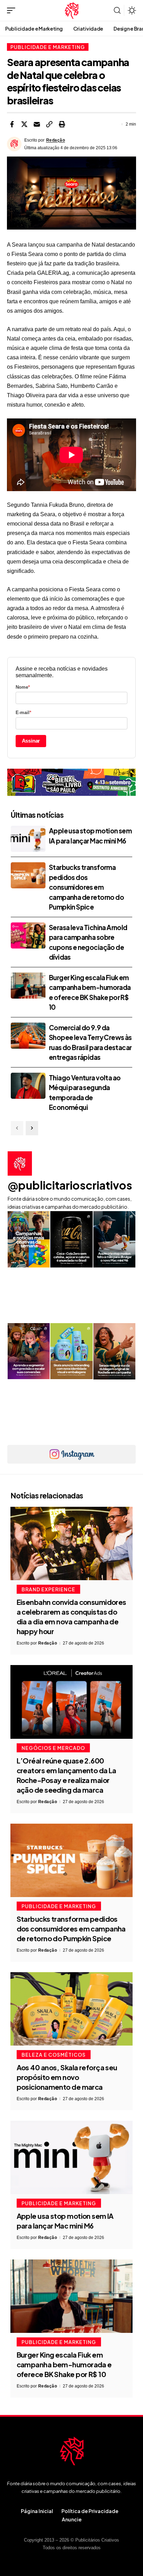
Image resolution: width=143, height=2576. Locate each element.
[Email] (37, 124)
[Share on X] (24, 124)
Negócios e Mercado (53, 1748)
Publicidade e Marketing (48, 47)
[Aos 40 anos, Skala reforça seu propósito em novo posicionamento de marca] (71, 2009)
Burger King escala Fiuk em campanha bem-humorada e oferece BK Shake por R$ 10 (64, 2364)
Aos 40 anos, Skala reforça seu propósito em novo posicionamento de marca (67, 2077)
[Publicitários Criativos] (72, 10)
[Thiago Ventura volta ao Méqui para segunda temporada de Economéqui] (28, 1086)
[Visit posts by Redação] (14, 144)
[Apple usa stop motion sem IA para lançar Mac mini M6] (28, 839)
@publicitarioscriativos (70, 1185)
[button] (13, 10)
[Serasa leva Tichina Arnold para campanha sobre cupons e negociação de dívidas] (28, 935)
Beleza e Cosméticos (54, 2055)
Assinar (31, 741)
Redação (56, 140)
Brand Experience (48, 1589)
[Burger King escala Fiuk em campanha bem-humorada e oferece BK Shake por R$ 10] (28, 986)
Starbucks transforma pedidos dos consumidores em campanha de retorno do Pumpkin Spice (86, 887)
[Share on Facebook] (12, 124)
